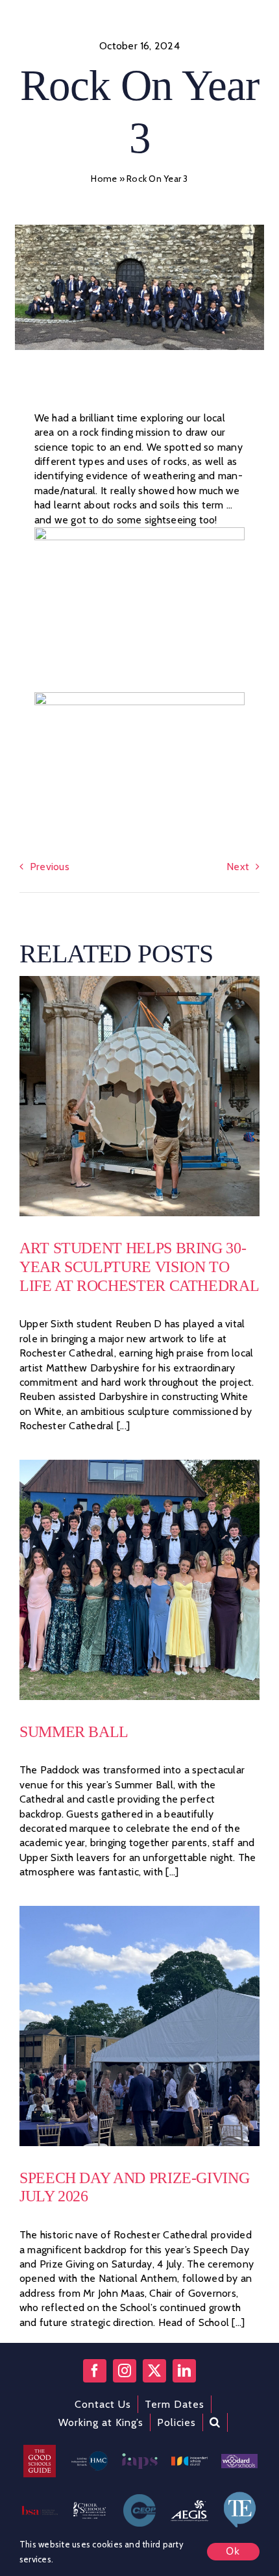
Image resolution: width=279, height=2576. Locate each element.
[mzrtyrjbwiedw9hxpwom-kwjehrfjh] (189, 2503)
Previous (50, 867)
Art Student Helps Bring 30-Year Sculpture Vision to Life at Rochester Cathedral (139, 1267)
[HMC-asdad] (90, 2456)
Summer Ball (74, 1732)
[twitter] (154, 2371)
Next (238, 867)
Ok (233, 2551)
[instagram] (125, 2371)
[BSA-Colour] (40, 2511)
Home (104, 179)
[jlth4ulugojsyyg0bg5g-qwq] (90, 2507)
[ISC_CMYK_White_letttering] (189, 2461)
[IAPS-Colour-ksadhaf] (139, 2458)
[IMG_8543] (139, 1911)
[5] (139, 981)
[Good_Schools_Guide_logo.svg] (40, 2450)
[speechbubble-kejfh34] (239, 2495)
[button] (215, 2422)
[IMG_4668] (139, 1465)
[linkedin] (184, 2371)
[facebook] (95, 2371)
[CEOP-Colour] (139, 2499)
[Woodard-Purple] (239, 2459)
